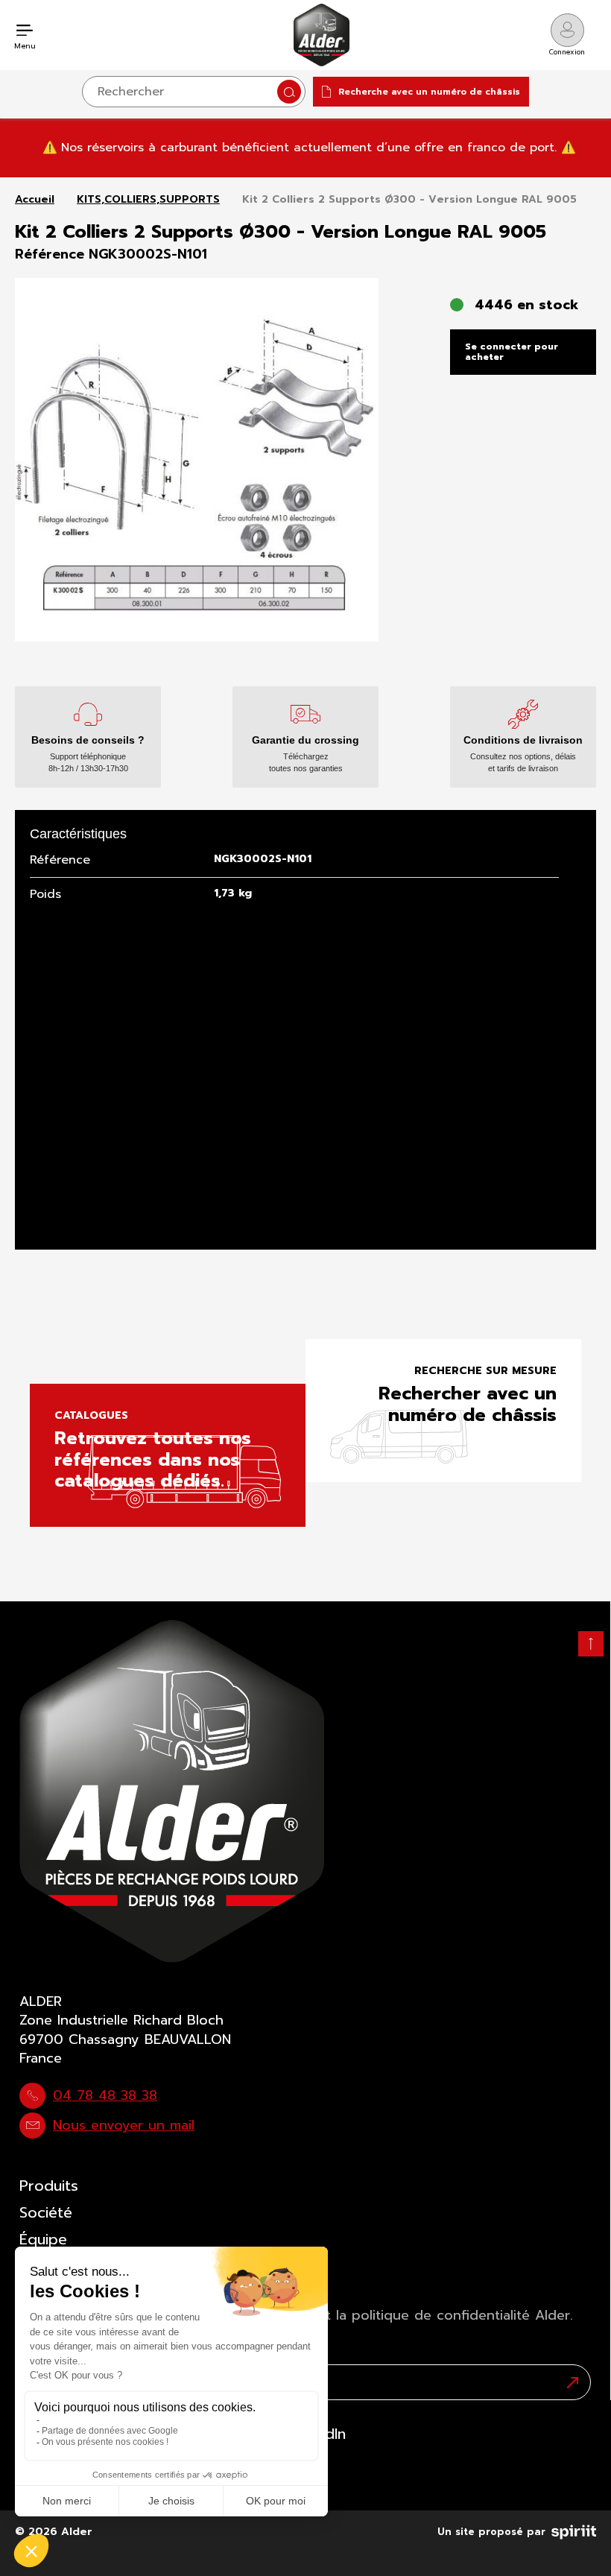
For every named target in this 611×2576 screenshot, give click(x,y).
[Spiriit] (574, 2529)
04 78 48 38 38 (105, 2095)
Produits (49, 2186)
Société (46, 2212)
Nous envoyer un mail (124, 2125)
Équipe (43, 2239)
